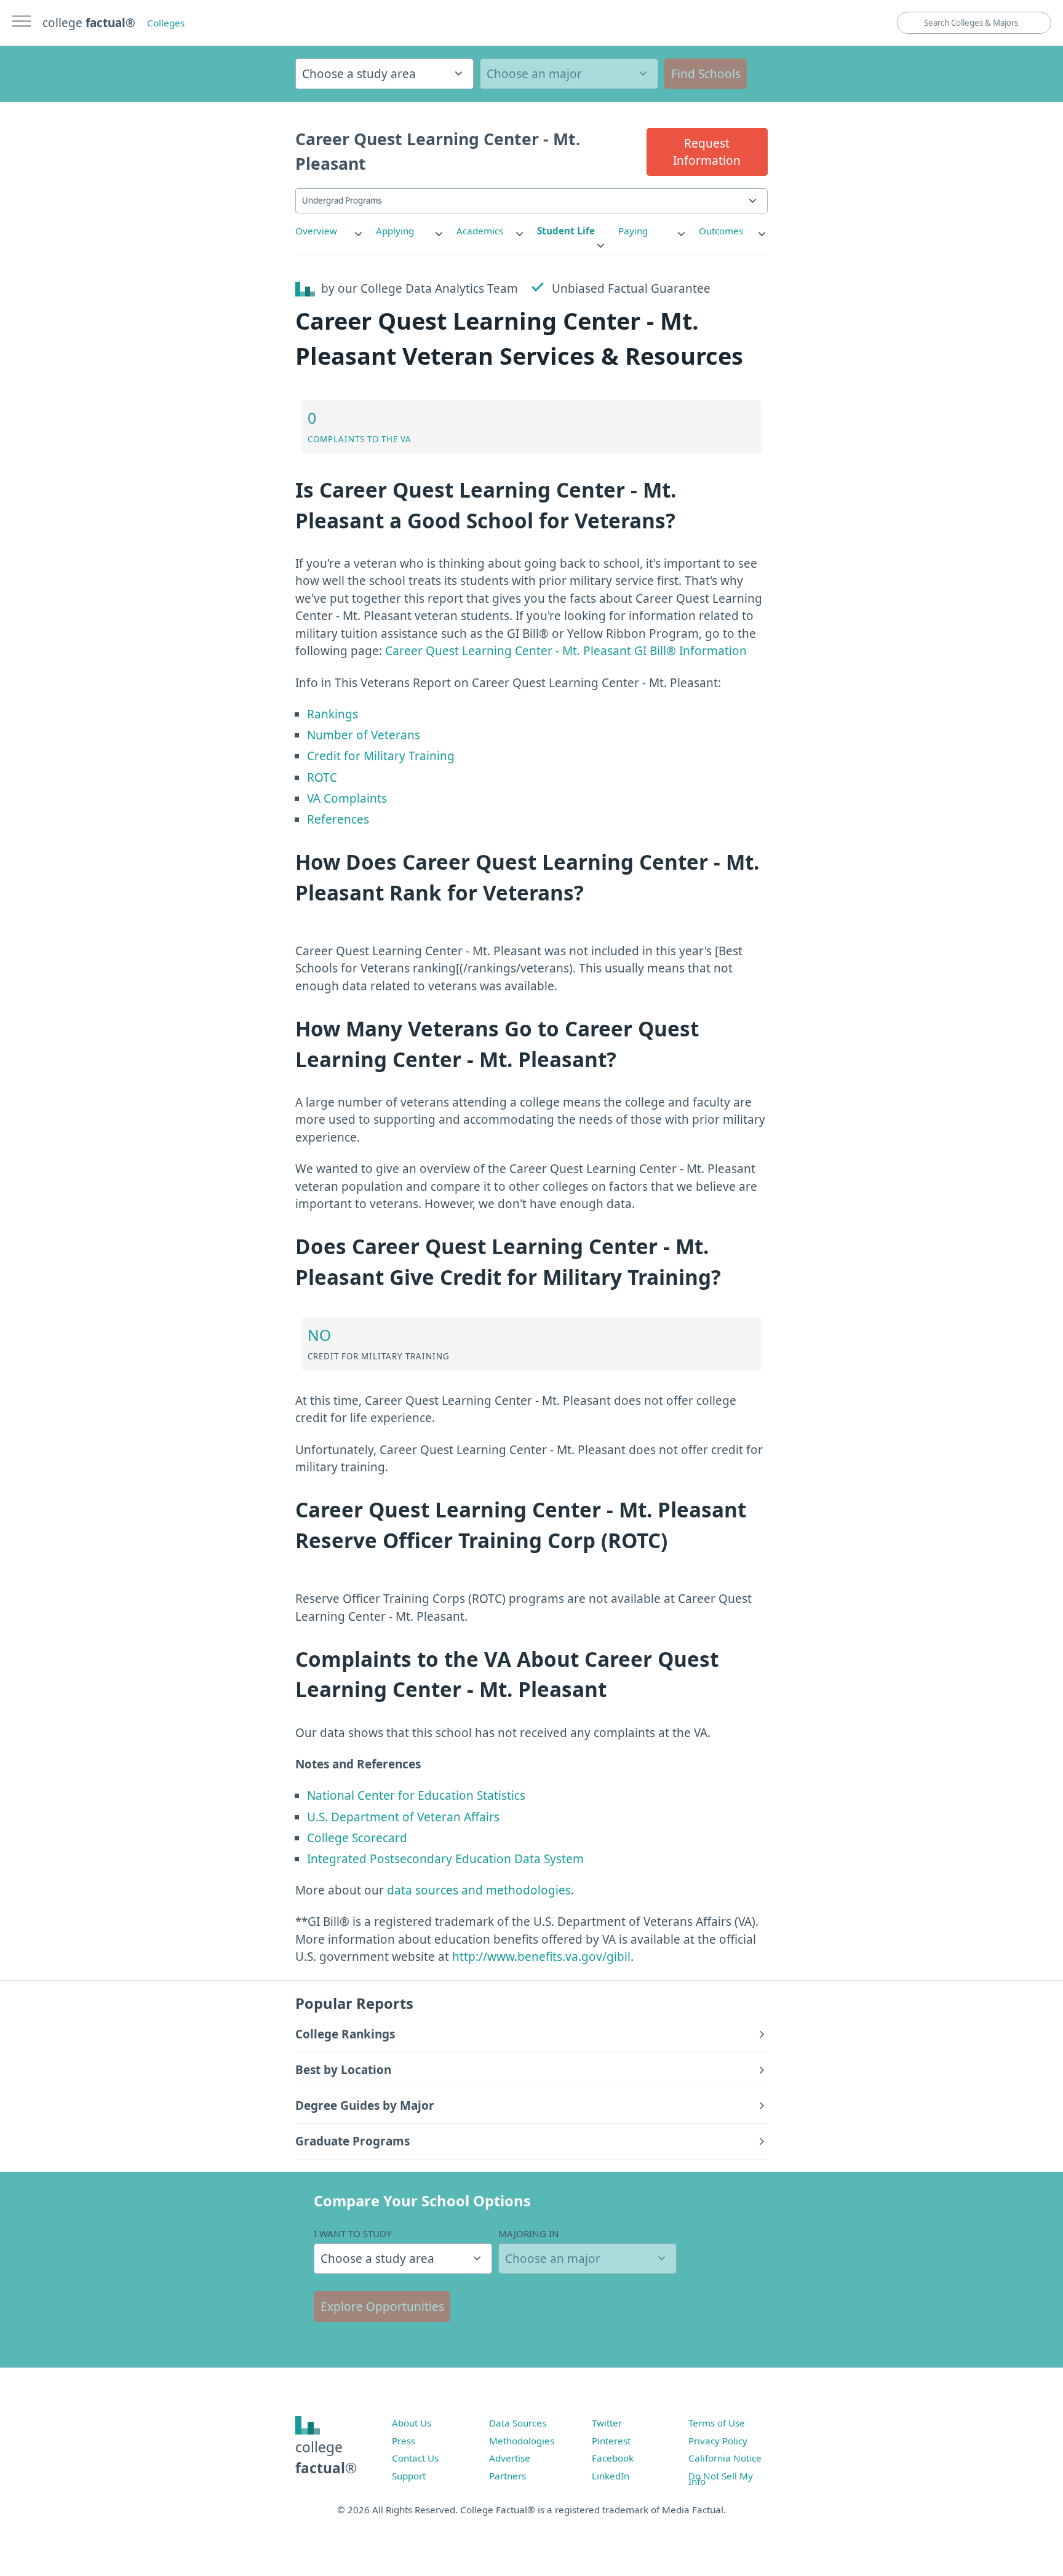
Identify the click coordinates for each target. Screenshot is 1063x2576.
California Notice (725, 2458)
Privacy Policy (718, 2441)
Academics (480, 231)
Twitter (607, 2423)
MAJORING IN (529, 2233)
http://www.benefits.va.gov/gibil (541, 1957)
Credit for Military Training (381, 756)
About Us (412, 2423)
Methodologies (522, 2441)
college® (326, 2458)
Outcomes (721, 231)
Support (409, 2476)
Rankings (332, 714)
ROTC (322, 777)
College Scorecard (357, 1838)
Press (404, 2441)
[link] (330, 231)
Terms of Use (717, 2423)
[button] (707, 152)
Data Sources (518, 2423)
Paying (633, 231)
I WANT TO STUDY (353, 2233)
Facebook (613, 2458)
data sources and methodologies (479, 1890)
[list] (330, 231)
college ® (89, 23)
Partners (508, 2476)
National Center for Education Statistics (416, 1795)
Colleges (166, 23)
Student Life (566, 231)
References (338, 819)
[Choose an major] (569, 74)
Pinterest (611, 2441)
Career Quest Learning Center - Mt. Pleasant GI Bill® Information (566, 651)
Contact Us (415, 2458)
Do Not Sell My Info (721, 2479)
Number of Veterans (364, 735)
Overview (316, 231)
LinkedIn (611, 2476)
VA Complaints (347, 798)
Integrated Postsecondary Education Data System (445, 1859)
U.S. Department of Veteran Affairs (403, 1817)
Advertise (510, 2458)
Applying (395, 231)
